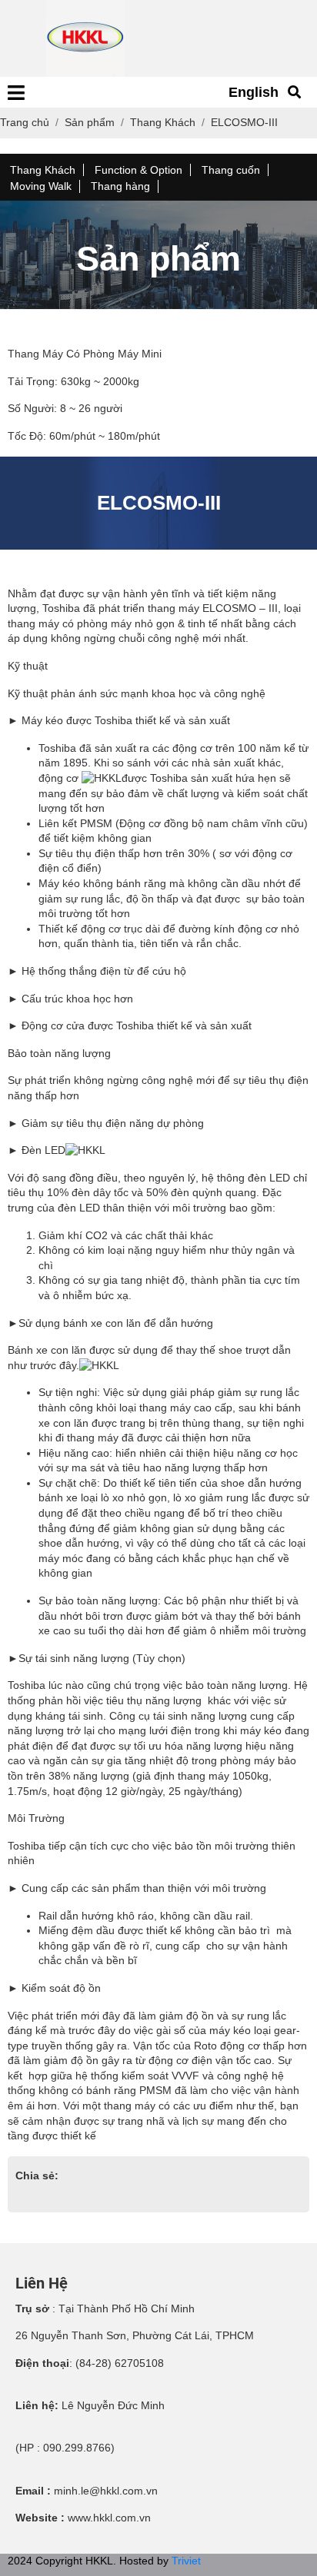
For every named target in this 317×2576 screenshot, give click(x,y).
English (254, 92)
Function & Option (138, 170)
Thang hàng (120, 186)
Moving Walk (41, 186)
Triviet (186, 2561)
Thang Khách (43, 170)
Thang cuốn (231, 170)
